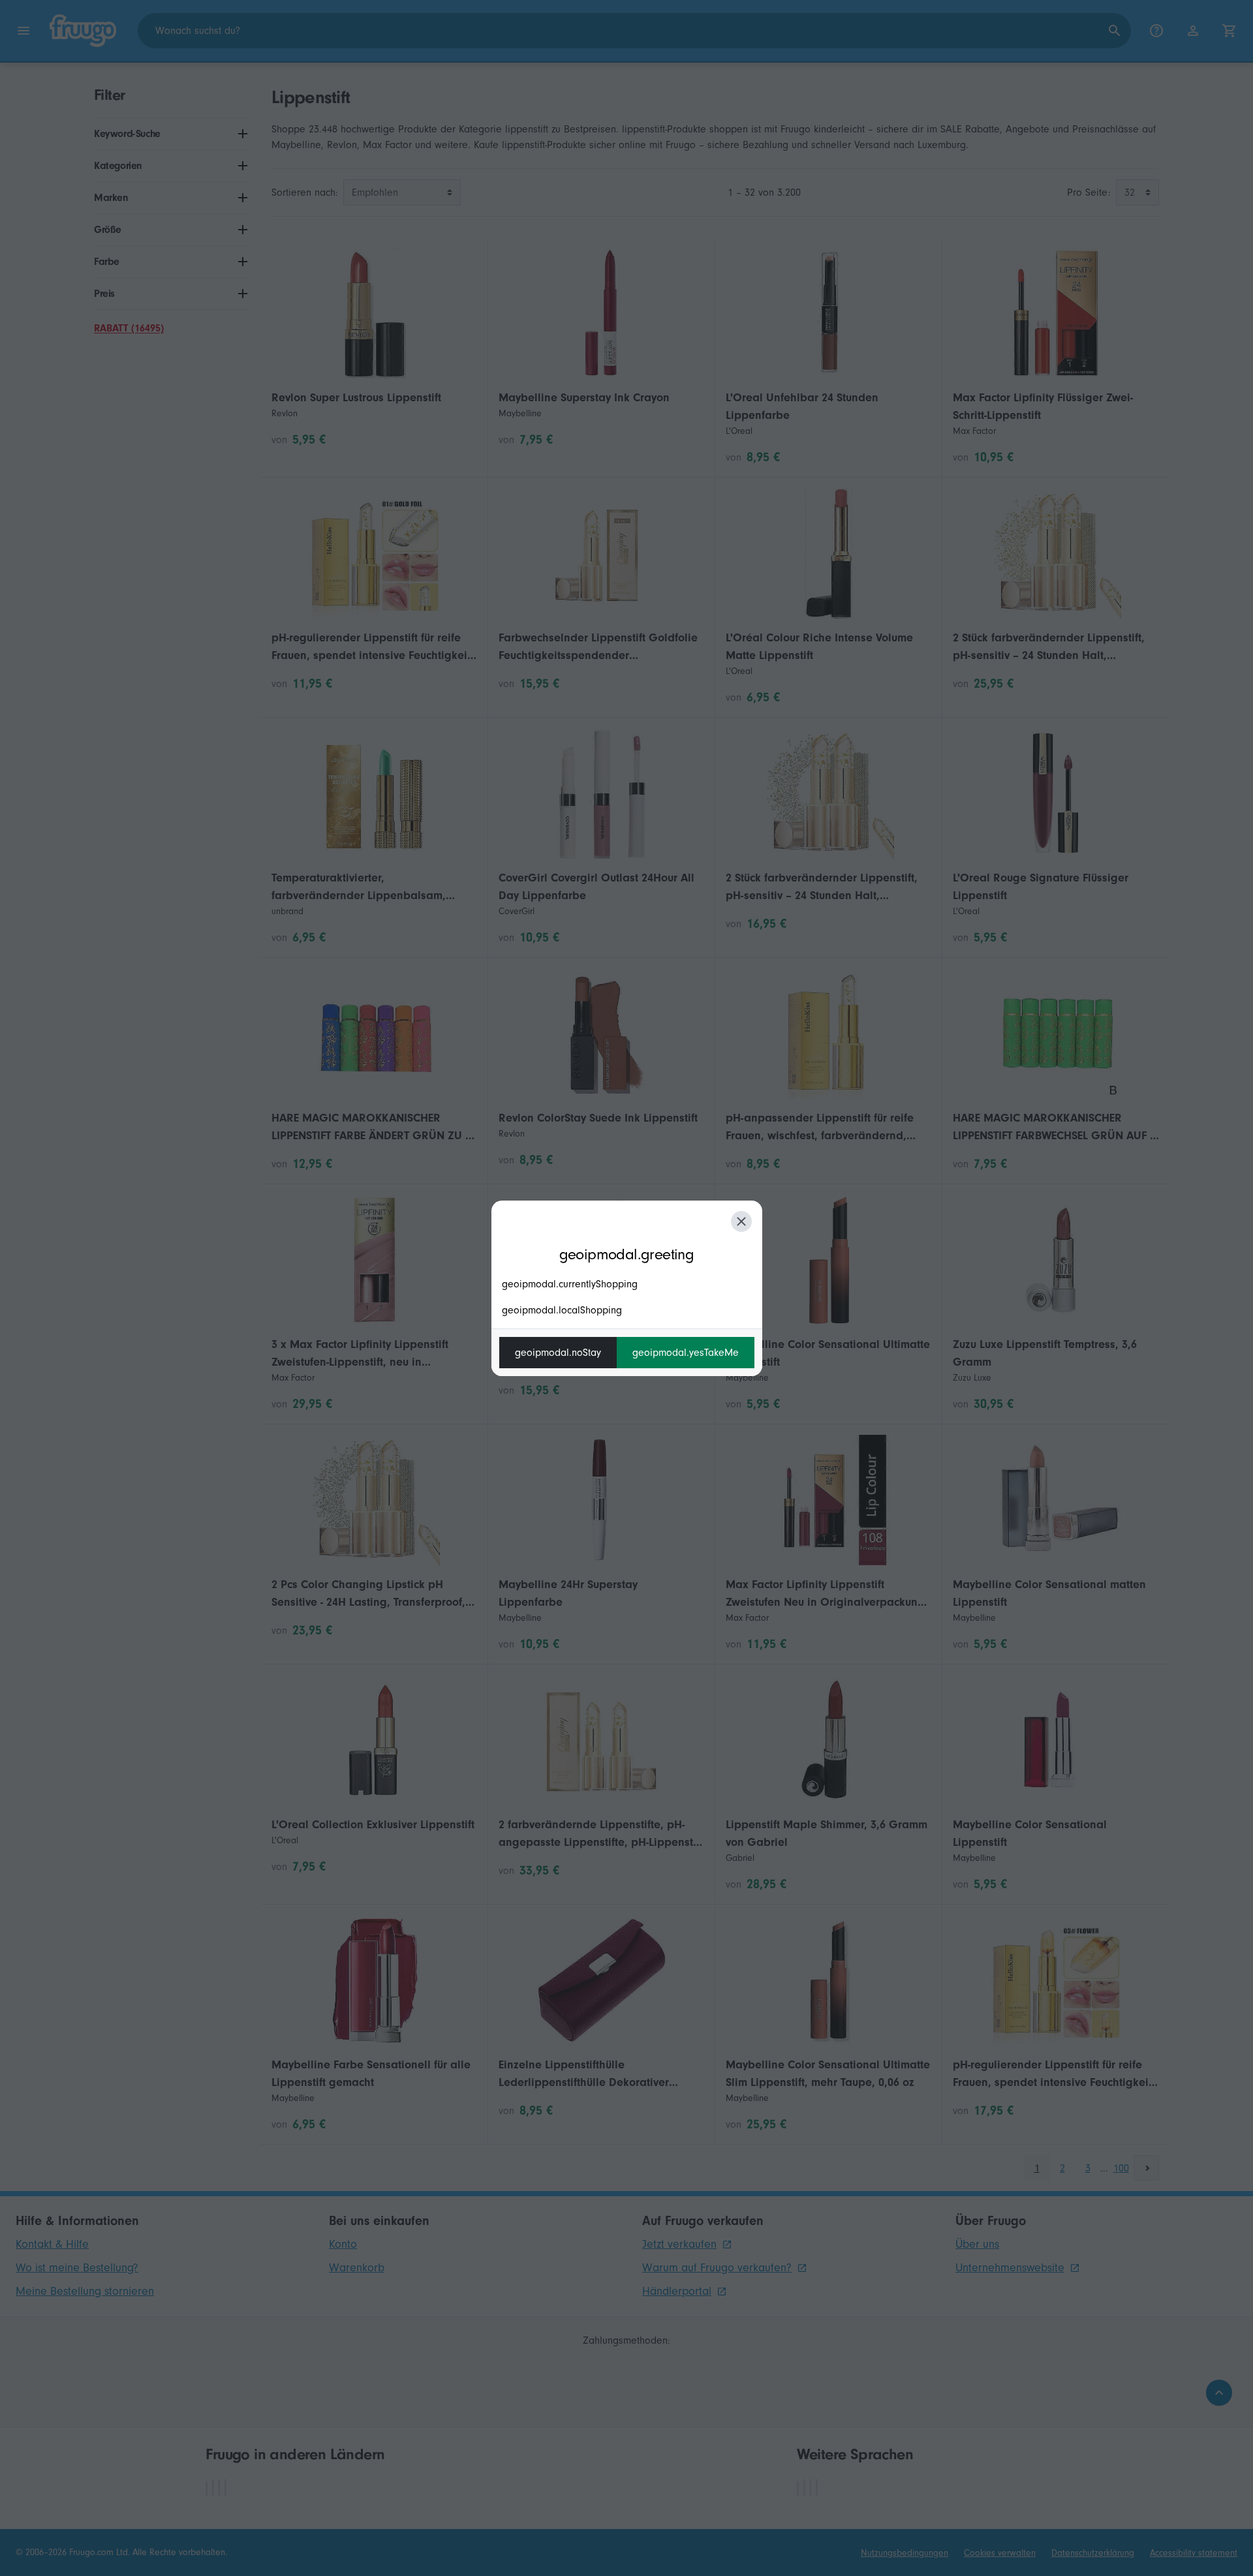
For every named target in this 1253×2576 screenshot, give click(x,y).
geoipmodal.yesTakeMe (686, 1353)
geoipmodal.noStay (558, 1353)
